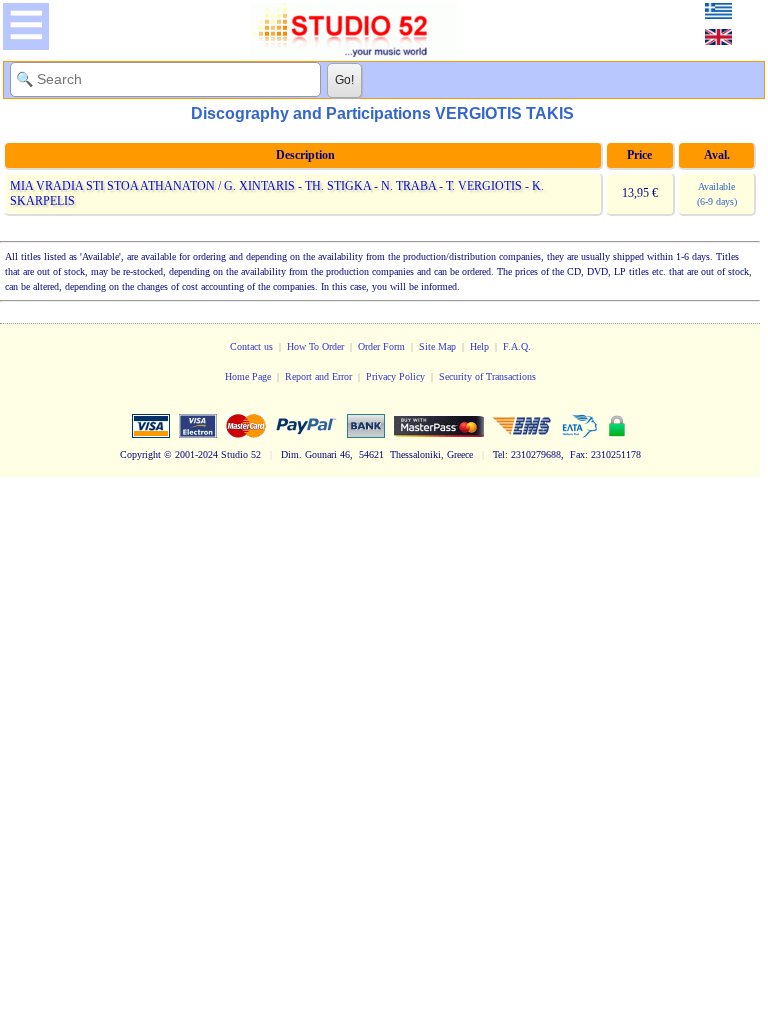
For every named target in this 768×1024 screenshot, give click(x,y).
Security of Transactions (487, 376)
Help (479, 346)
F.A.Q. (517, 346)
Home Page (248, 376)
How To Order (315, 346)
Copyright (140, 454)
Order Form (381, 346)
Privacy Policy (395, 376)
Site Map (437, 346)
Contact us (251, 346)
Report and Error (318, 376)
